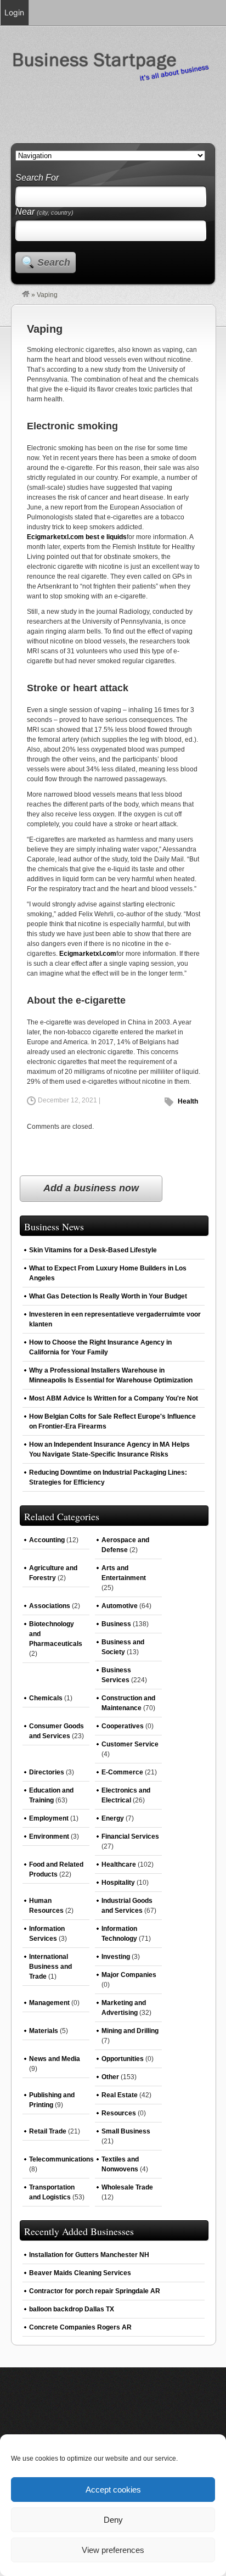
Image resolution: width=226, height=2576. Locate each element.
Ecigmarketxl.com (88, 954)
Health (188, 1101)
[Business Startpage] (26, 295)
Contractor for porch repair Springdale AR (95, 2291)
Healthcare (119, 1864)
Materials (44, 2031)
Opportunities (123, 2059)
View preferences (113, 2550)
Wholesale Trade (127, 2187)
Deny (113, 2520)
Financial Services (130, 1836)
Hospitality (118, 1883)
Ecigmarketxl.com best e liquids (77, 537)
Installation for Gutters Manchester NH (89, 2255)
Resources (119, 2113)
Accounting (47, 1540)
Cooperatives (123, 1726)
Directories (47, 1772)
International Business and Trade (50, 1967)
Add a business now (91, 1188)
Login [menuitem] (14, 12)
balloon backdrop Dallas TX (72, 2309)
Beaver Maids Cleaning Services (80, 2273)
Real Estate (120, 2095)
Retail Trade (48, 2131)
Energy (113, 1818)
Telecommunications (61, 2159)
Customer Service (130, 1744)
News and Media (55, 2059)
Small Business (126, 2131)
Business (116, 1624)
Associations (50, 1606)
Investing (116, 1957)
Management (49, 2003)
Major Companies (129, 1975)
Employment (49, 1818)
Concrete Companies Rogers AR (80, 2327)
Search (54, 262)
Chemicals (46, 1698)
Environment (49, 1836)
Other (110, 2077)
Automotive (120, 1606)
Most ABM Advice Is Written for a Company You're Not (114, 1398)
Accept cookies (113, 2490)
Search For (37, 178)
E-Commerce (122, 1772)
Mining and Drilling (130, 2031)
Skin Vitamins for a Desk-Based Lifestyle (93, 1250)
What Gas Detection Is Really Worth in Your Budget (108, 1296)
